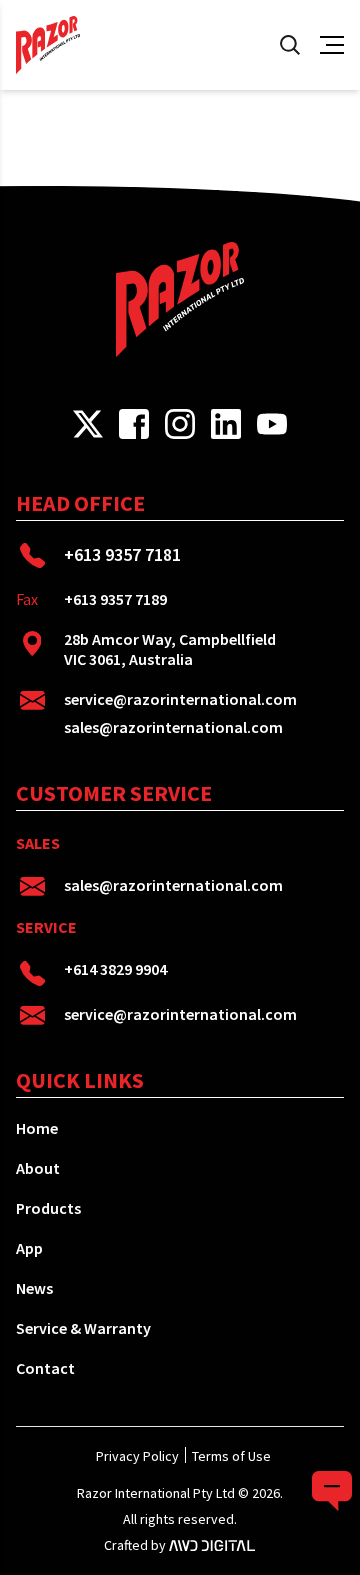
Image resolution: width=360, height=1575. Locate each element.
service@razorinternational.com (180, 699)
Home (37, 1128)
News (34, 1288)
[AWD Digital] (212, 1545)
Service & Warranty (83, 1328)
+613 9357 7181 (122, 554)
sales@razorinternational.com (173, 727)
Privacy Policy (137, 1456)
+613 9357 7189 (115, 599)
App (29, 1248)
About (38, 1168)
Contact (45, 1368)
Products (48, 1208)
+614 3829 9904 (115, 969)
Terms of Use (231, 1456)
